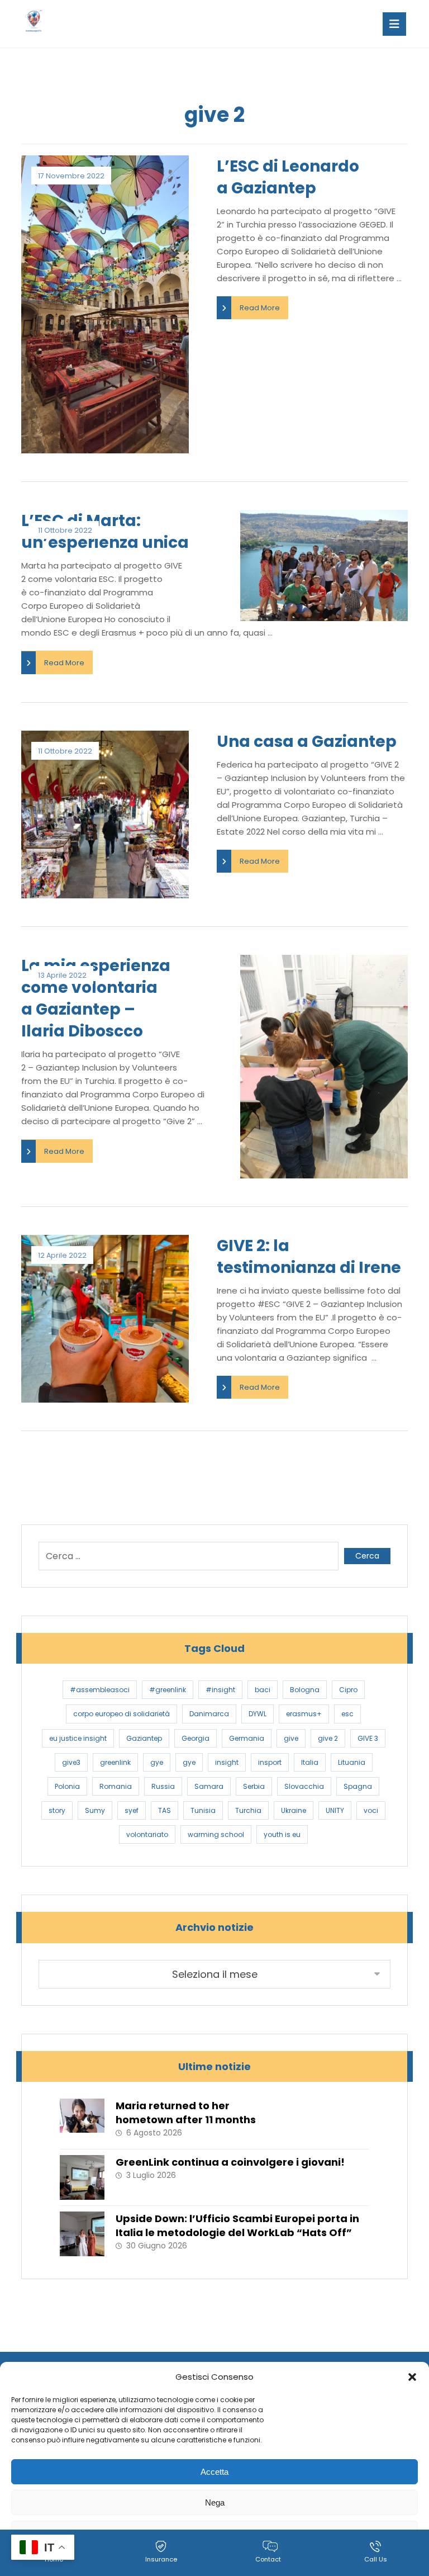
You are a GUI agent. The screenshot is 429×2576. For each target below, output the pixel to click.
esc (347, 1714)
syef (132, 1810)
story (57, 1810)
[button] (412, 2377)
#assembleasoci (100, 1690)
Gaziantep (144, 1738)
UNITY (335, 1810)
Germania (247, 1738)
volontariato (147, 1834)
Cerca (367, 1556)
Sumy (95, 1810)
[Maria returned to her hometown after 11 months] (82, 2121)
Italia (310, 1762)
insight (227, 1762)
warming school (216, 1834)
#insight (220, 1690)
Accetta (214, 2472)
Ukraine (294, 1810)
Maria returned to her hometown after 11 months (186, 2113)
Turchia (248, 1810)
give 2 (328, 1738)
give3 (71, 1762)
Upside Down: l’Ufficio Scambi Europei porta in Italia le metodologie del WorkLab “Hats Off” (237, 2225)
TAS (165, 1810)
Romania (116, 1786)
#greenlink (168, 1690)
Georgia (196, 1738)
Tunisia (203, 1810)
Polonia (67, 1786)
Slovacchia (304, 1786)
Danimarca (209, 1714)
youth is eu (282, 1834)
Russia (163, 1786)
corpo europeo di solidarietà (121, 1714)
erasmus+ (304, 1714)
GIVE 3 (368, 1738)
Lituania (352, 1762)
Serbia (254, 1786)
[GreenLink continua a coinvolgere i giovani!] (82, 2177)
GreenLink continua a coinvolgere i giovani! (230, 2162)
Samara (209, 1786)
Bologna (305, 1690)
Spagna (358, 1786)
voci (371, 1810)
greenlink (115, 1762)
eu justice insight (78, 1738)
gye (157, 1762)
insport (270, 1762)
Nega (215, 2502)
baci (263, 1690)
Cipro (348, 1690)
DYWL (258, 1714)
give (291, 1738)
